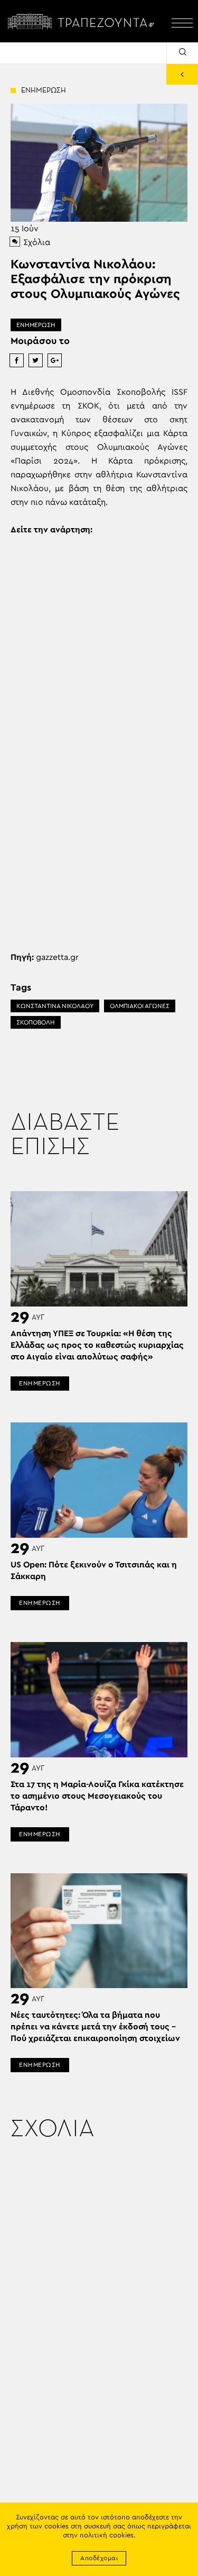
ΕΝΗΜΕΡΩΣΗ (36, 325)
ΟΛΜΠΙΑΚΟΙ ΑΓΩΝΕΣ (140, 1006)
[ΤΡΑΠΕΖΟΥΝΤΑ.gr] (83, 21)
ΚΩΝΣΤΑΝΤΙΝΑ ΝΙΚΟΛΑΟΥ (55, 1006)
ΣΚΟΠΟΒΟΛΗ (36, 1022)
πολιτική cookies (107, 2536)
